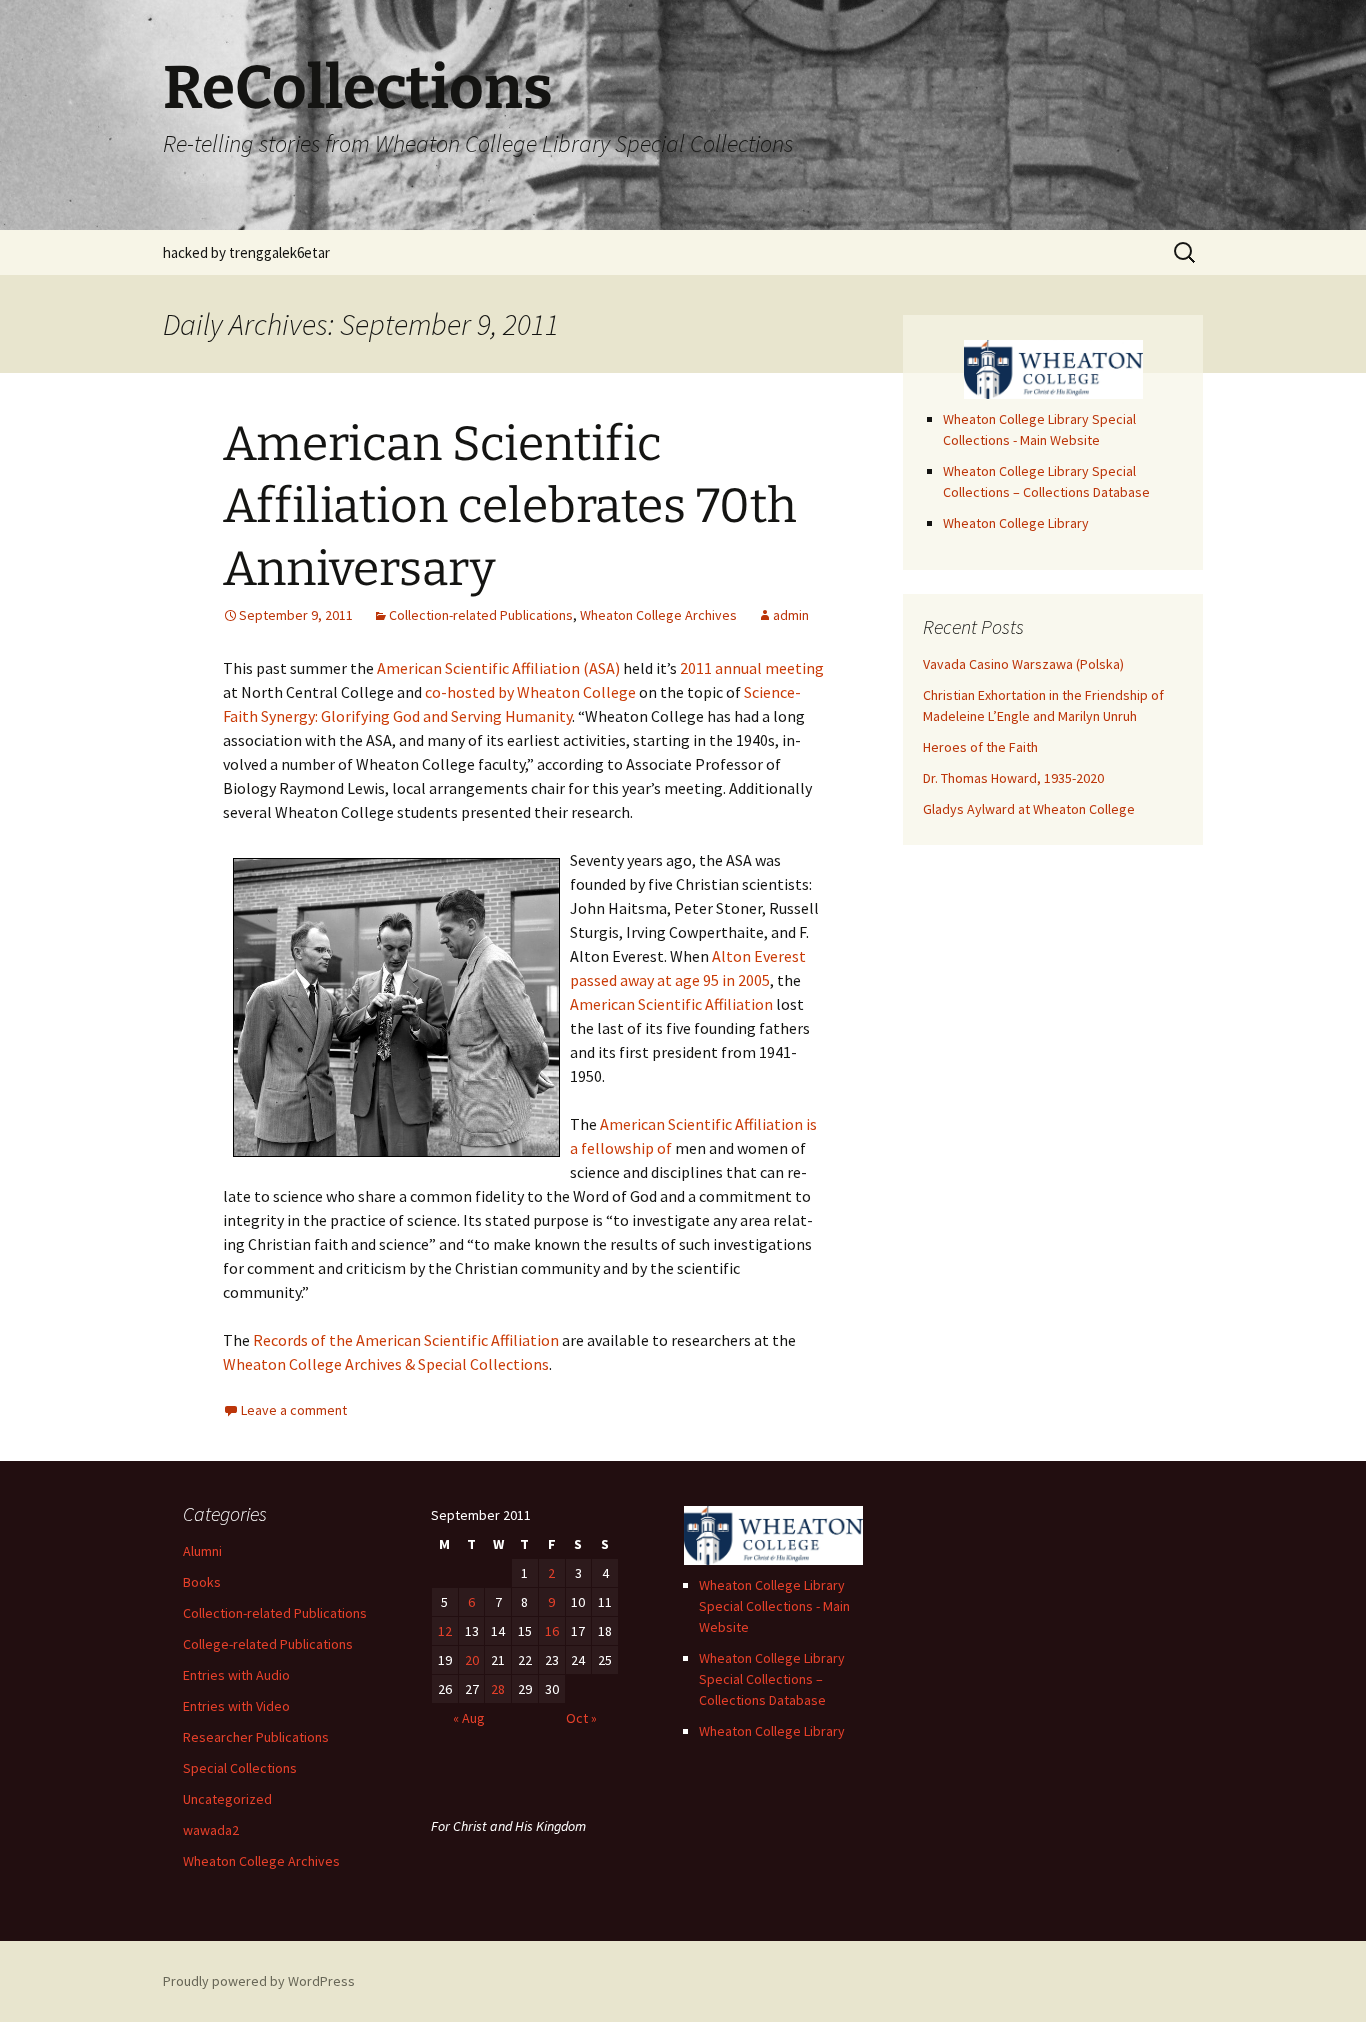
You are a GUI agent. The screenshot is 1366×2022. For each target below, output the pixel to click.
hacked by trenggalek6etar (246, 252)
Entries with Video (236, 1706)
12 (445, 1631)
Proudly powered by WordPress (259, 1981)
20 (472, 1660)
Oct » (581, 1718)
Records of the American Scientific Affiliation (406, 1340)
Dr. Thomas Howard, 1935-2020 (1013, 778)
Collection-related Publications (481, 615)
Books (202, 1582)
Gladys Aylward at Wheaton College (1029, 809)
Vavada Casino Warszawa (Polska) (1023, 664)
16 (552, 1631)
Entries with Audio (236, 1675)
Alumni (202, 1551)
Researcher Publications (256, 1737)
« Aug (469, 1718)
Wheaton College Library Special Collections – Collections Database (772, 1679)
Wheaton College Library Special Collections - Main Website (774, 1606)
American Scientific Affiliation (671, 1004)
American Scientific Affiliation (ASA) (498, 668)
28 (498, 1689)
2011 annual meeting (752, 668)
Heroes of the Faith (980, 747)
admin (791, 615)
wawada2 (211, 1830)
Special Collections (240, 1768)
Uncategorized (227, 1799)
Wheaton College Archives (658, 615)
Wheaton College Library (1016, 523)
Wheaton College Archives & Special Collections (386, 1364)
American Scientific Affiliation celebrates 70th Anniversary (510, 506)
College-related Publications (268, 1644)
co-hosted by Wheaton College (530, 692)
